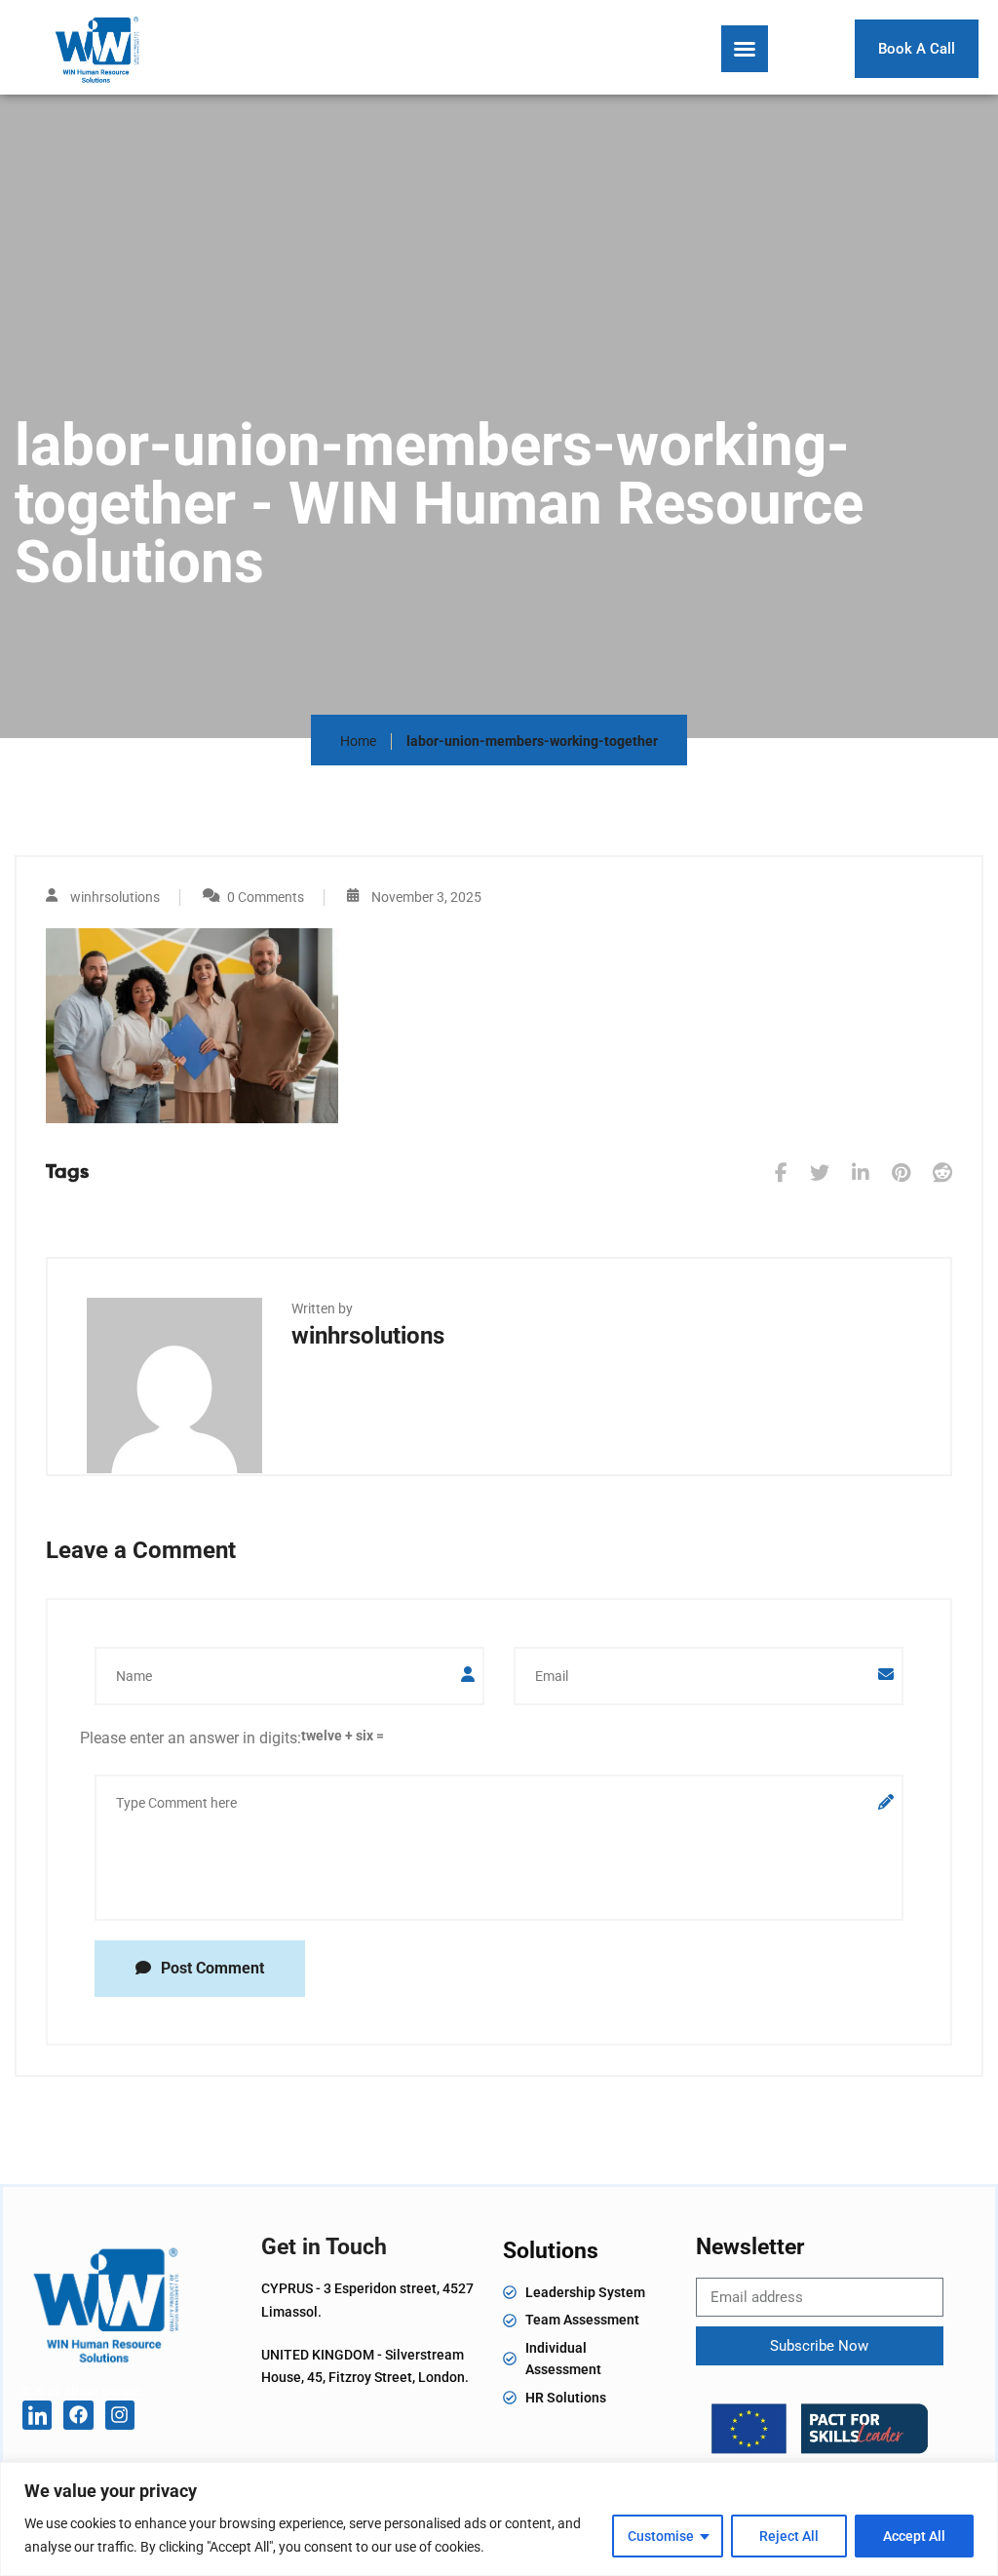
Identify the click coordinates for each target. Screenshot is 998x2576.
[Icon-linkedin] (37, 2415)
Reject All (789, 2536)
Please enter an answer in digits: (191, 1738)
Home (358, 741)
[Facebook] (78, 2415)
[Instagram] (120, 2415)
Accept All (914, 2536)
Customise (661, 2536)
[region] (499, 2519)
